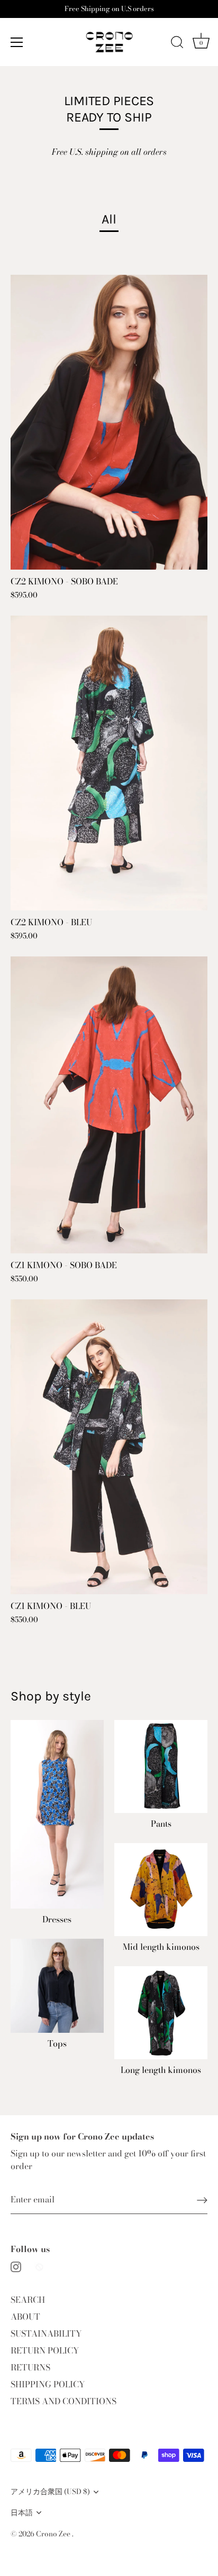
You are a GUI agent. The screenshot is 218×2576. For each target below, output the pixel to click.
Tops (57, 2044)
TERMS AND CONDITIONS (63, 2401)
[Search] (177, 44)
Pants (161, 1824)
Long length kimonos (161, 2070)
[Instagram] (16, 2266)
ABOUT (25, 2317)
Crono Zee (54, 2534)
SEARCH (28, 2300)
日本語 (22, 2513)
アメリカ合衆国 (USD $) (50, 2492)
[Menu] (17, 42)
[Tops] (57, 1986)
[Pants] (161, 1766)
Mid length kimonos (161, 1947)
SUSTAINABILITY (46, 2333)
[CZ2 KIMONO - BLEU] (109, 763)
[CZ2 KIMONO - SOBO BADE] (109, 422)
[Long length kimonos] (161, 2013)
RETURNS (30, 2367)
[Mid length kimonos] (161, 1890)
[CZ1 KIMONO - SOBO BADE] (109, 1105)
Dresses (57, 1919)
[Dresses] (57, 1814)
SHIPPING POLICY (48, 2384)
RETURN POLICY (45, 2350)
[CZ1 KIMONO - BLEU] (109, 1447)
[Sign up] (202, 2199)
